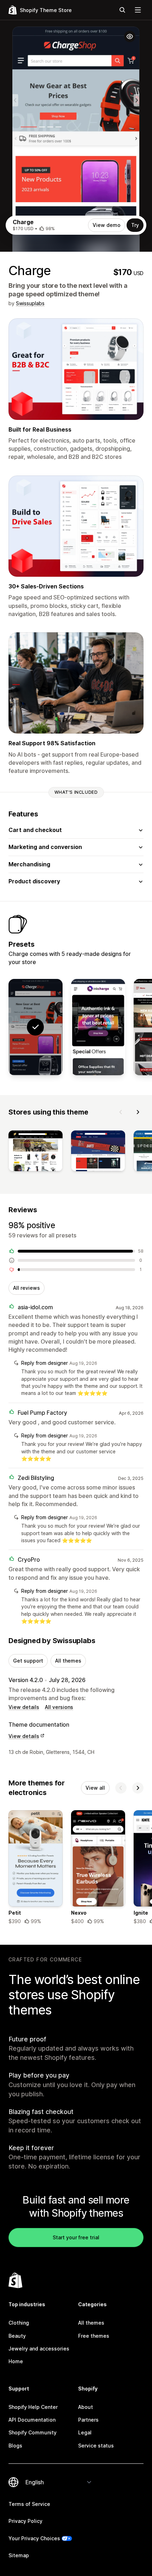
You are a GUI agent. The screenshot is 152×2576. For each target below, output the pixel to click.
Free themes (94, 2336)
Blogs (15, 2446)
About (86, 2407)
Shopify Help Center (33, 2407)
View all (95, 1788)
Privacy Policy (25, 2521)
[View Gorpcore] (98, 1027)
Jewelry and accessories (39, 2349)
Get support (28, 1661)
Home (16, 2361)
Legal (85, 2432)
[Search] (122, 10)
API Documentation (32, 2420)
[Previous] (121, 1112)
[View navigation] (138, 10)
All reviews (27, 1288)
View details (24, 1707)
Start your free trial (76, 2237)
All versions (59, 1707)
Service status (96, 2446)
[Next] (138, 1112)
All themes (68, 1661)
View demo (107, 225)
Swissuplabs (30, 303)
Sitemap (19, 2555)
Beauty (17, 2336)
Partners (88, 2420)
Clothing (19, 2323)
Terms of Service (29, 2504)
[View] (36, 1152)
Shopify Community (33, 2432)
